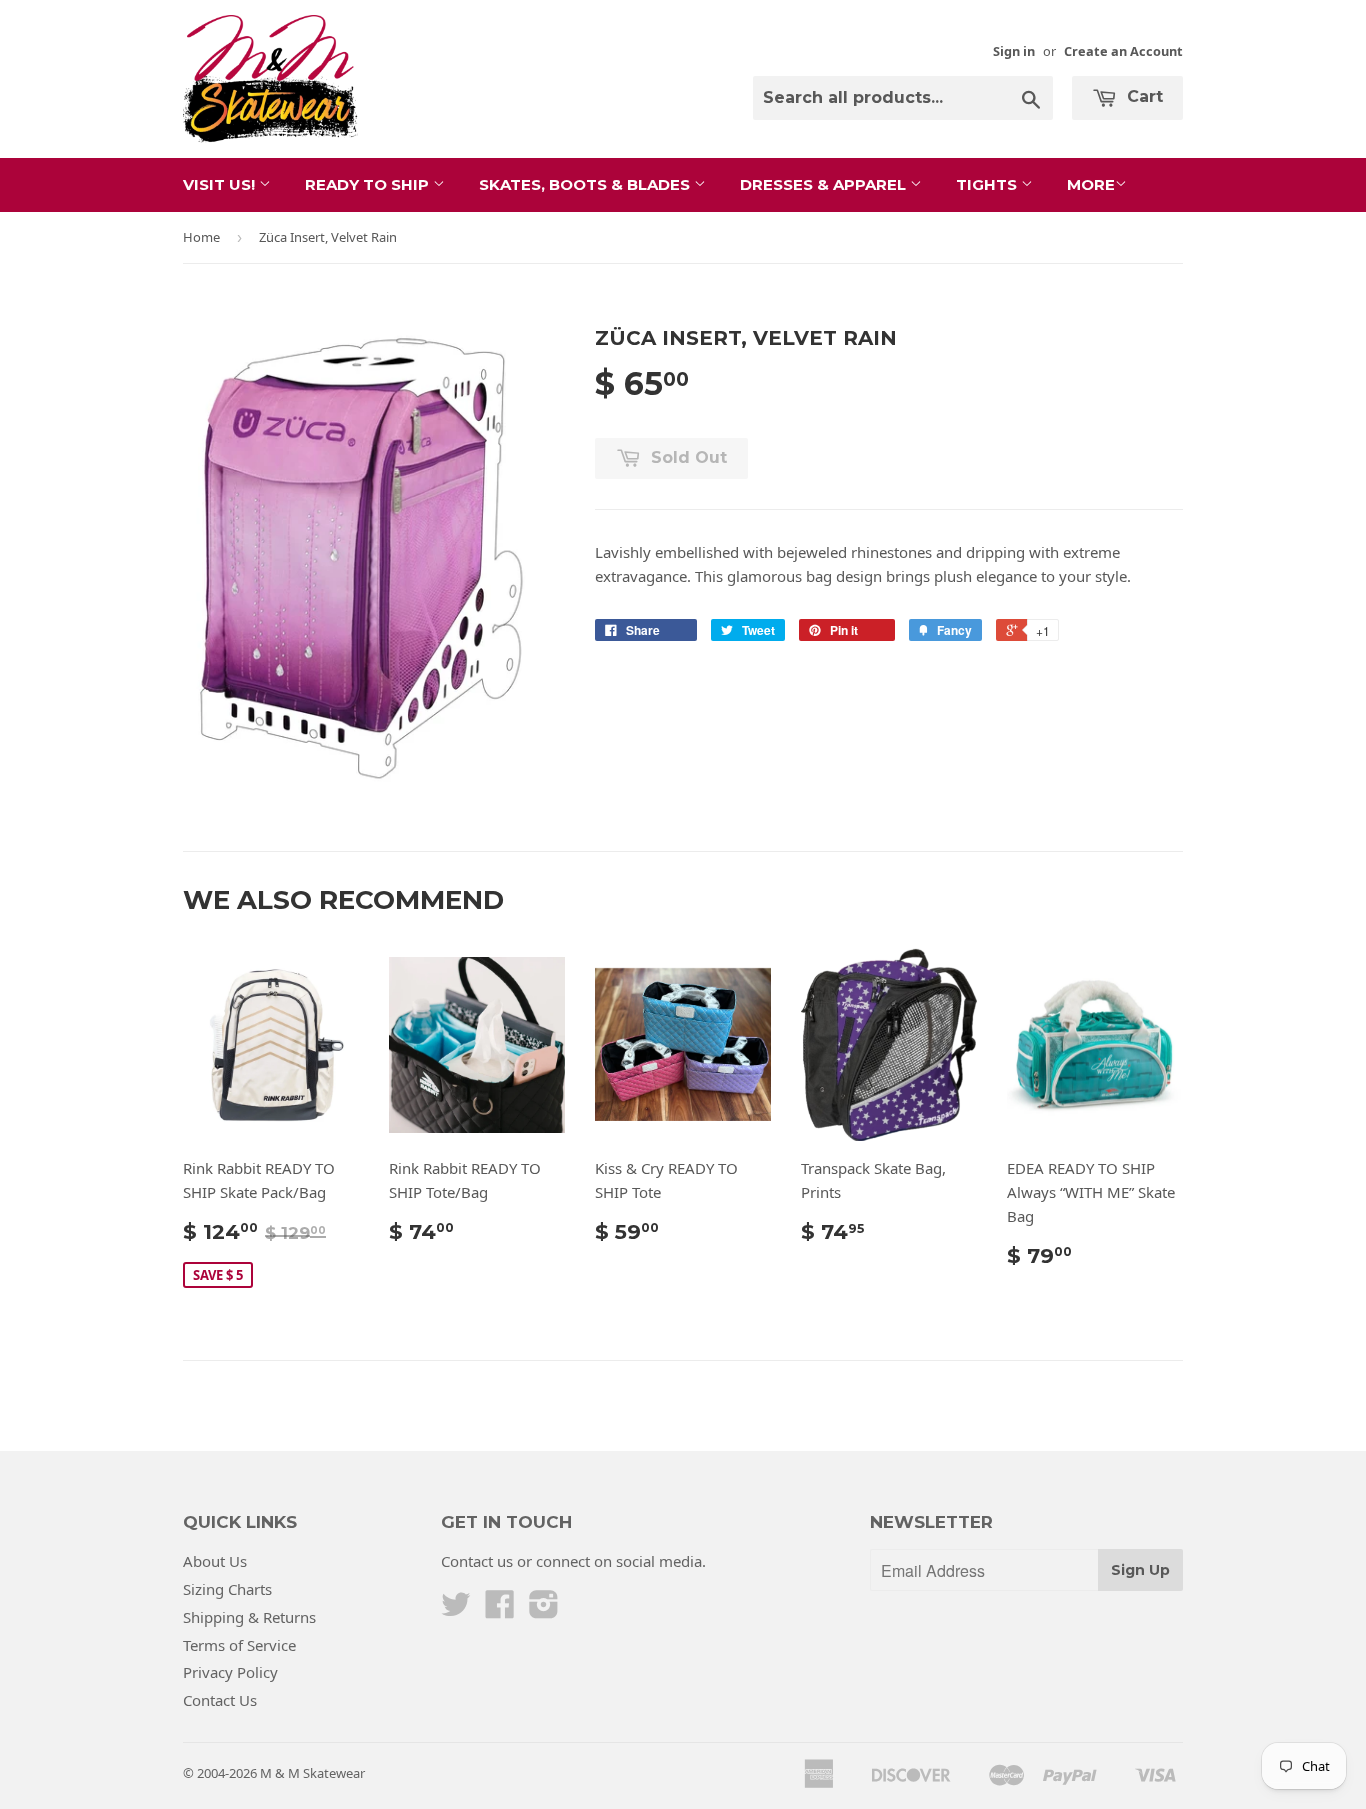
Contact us (477, 1561)
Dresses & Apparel (825, 184)
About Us (215, 1561)
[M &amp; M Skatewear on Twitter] (456, 1610)
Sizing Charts (227, 1589)
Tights (988, 184)
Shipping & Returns (249, 1617)
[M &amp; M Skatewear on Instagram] (544, 1610)
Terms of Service (239, 1645)
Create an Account (1123, 51)
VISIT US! (221, 184)
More (1091, 184)
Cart (1142, 96)
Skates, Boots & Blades (586, 184)
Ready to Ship (369, 184)
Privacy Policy (230, 1672)
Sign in (1014, 51)
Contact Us (220, 1700)
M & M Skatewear (312, 1773)
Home (201, 237)
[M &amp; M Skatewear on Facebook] (500, 1610)
